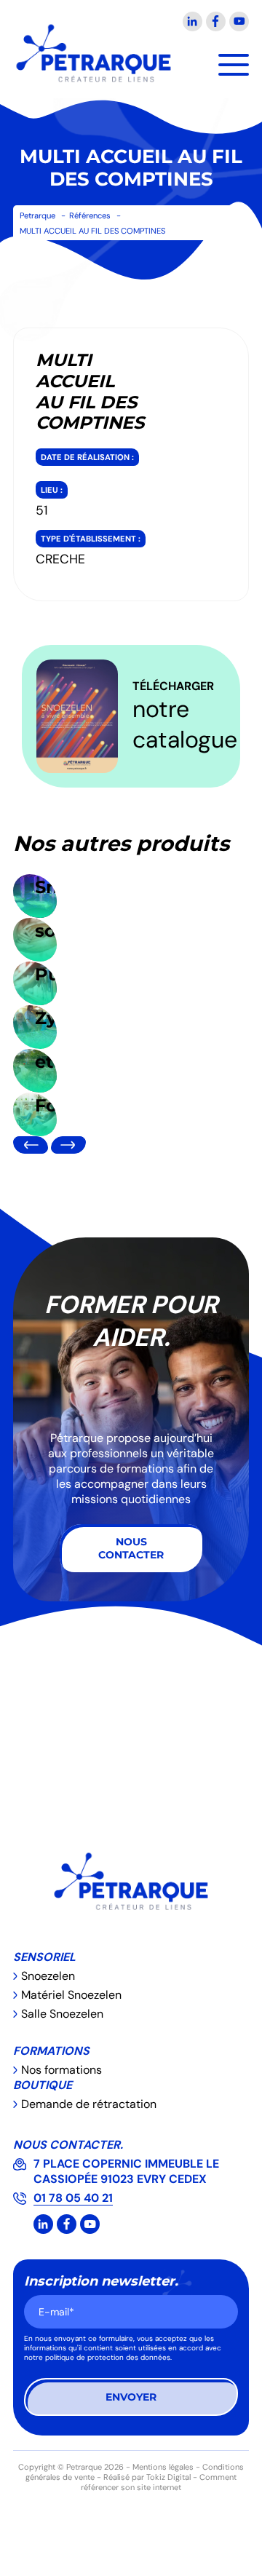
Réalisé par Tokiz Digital (147, 2477)
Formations (51, 2051)
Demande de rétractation (89, 2104)
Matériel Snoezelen (71, 1995)
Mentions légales (163, 2467)
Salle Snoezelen (62, 2014)
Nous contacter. (68, 2145)
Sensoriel (44, 1957)
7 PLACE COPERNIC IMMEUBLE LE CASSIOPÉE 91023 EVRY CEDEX (126, 2171)
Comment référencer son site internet (159, 2482)
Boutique (43, 2085)
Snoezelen (48, 1976)
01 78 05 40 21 (73, 2198)
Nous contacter (131, 1548)
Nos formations (61, 2070)
